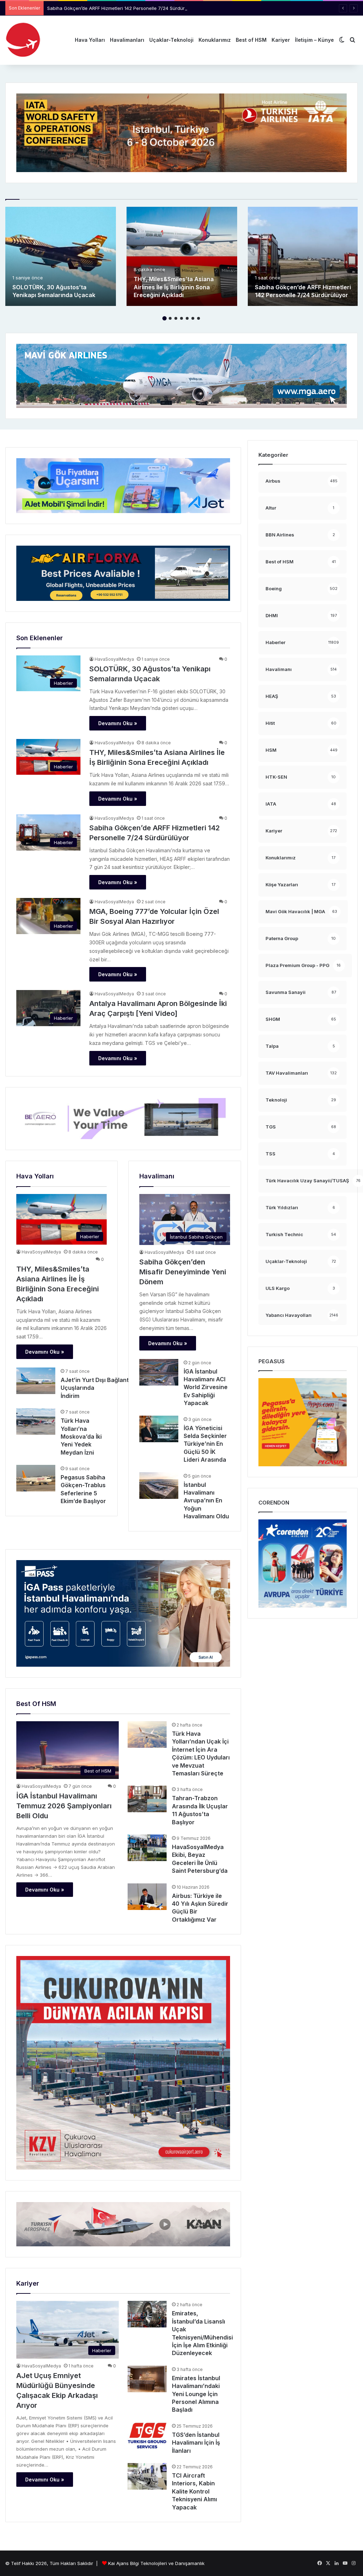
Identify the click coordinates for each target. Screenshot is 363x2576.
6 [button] (193, 318)
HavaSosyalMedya (114, 659)
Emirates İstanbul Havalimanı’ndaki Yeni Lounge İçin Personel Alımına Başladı (196, 2394)
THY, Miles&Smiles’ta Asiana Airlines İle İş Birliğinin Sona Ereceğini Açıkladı (174, 287)
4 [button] (181, 318)
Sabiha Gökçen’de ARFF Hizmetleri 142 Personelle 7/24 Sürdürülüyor (123, 8)
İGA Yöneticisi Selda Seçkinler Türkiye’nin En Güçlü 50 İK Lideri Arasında (205, 1444)
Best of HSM (251, 40)
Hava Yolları (90, 40)
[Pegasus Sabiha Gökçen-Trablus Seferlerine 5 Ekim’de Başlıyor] (36, 1478)
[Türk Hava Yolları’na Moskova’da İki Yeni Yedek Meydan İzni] (36, 1421)
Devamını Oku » (118, 723)
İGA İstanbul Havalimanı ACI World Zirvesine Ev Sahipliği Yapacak (206, 1387)
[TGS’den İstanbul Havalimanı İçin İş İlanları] (147, 2436)
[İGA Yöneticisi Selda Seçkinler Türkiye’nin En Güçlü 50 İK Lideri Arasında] (159, 1429)
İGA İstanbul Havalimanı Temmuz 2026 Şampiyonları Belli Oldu (64, 1806)
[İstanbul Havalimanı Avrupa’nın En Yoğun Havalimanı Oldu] (159, 1486)
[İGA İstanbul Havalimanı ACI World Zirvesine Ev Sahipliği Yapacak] (159, 1372)
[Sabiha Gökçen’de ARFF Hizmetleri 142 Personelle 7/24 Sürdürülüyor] (303, 256)
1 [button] (164, 318)
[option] (61, 256)
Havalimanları (127, 40)
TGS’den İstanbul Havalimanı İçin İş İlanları (196, 2443)
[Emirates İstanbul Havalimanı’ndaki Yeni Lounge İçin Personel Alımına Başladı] (147, 2379)
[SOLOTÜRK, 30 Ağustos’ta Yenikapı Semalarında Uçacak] (61, 256)
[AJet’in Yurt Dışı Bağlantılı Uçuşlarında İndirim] (36, 1381)
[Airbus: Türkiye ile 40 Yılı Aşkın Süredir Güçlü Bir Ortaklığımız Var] (147, 1897)
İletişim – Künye (314, 40)
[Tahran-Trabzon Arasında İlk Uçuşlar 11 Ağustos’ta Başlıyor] (147, 1799)
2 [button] (170, 318)
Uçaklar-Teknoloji (171, 40)
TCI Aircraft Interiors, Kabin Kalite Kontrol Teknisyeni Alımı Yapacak (194, 2491)
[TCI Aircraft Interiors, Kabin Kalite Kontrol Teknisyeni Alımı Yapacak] (147, 2476)
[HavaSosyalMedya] (23, 40)
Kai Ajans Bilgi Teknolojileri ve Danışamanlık (156, 2563)
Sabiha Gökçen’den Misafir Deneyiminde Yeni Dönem (183, 1272)
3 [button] (176, 318)
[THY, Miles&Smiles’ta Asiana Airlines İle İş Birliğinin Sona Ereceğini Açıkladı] (182, 256)
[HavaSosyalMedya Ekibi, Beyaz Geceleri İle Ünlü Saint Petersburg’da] (147, 1848)
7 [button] (199, 318)
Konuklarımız (215, 40)
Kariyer (281, 40)
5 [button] (187, 318)
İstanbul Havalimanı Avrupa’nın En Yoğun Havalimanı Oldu (206, 1501)
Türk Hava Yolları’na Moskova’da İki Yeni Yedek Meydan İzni (81, 1437)
